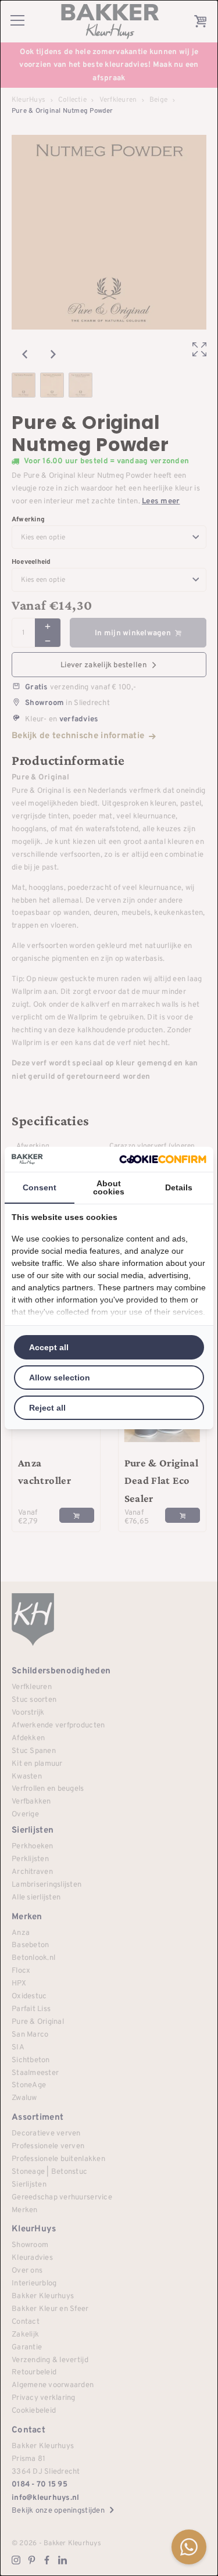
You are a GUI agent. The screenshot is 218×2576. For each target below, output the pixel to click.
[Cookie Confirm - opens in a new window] (163, 1159)
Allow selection (60, 1378)
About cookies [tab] (109, 1187)
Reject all (47, 1408)
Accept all (49, 1347)
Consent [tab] (40, 1187)
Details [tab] (179, 1187)
